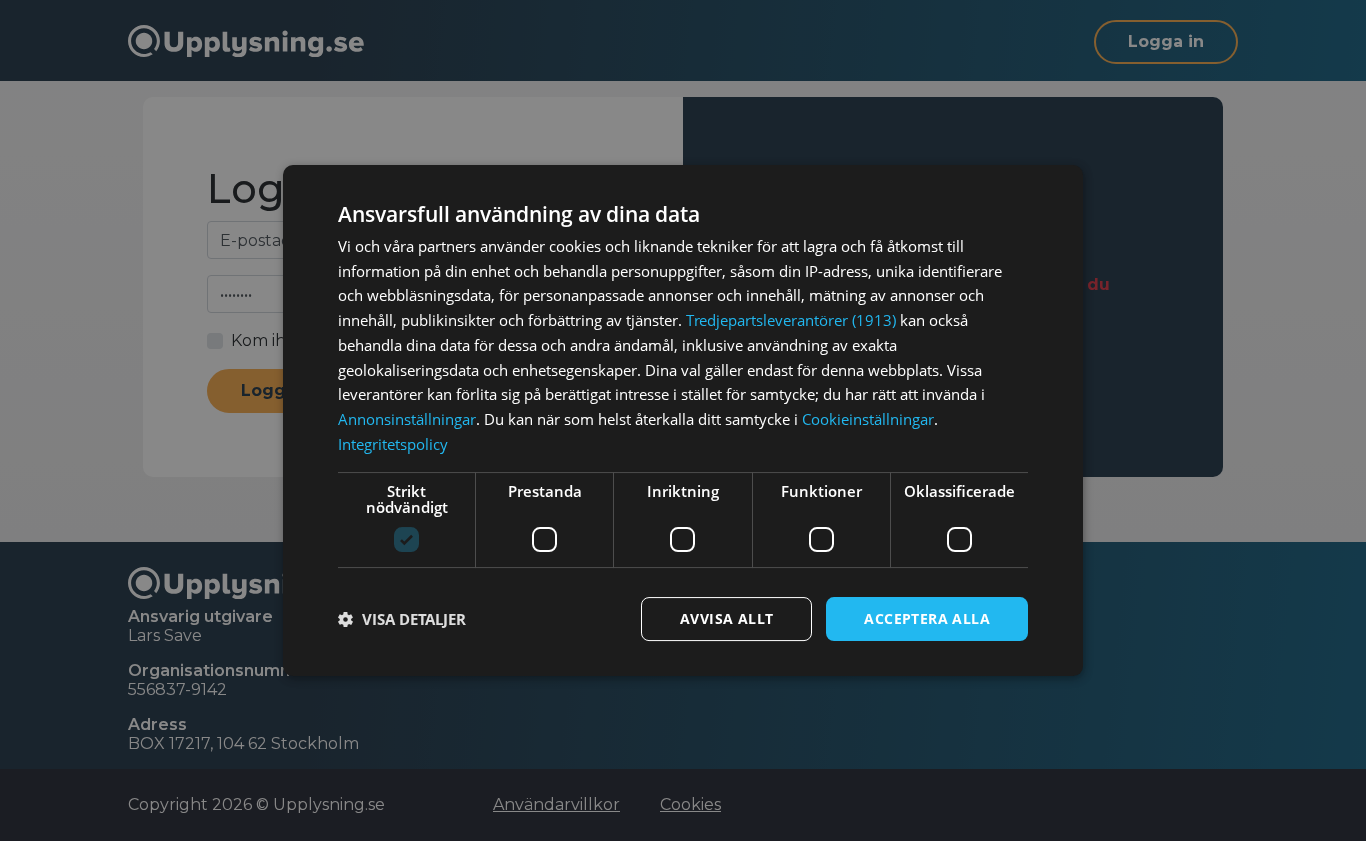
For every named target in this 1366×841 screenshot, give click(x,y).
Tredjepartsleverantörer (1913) (791, 320)
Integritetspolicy (393, 444)
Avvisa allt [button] (726, 618)
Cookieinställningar (868, 419)
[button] (402, 619)
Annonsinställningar (407, 419)
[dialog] (683, 421)
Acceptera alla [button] (927, 618)
